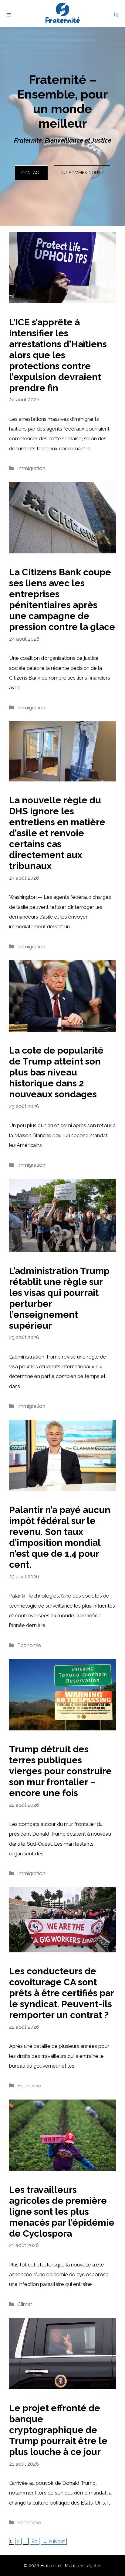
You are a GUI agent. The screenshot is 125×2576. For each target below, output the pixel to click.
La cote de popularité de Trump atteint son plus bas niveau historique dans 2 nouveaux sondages (56, 1072)
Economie (29, 1645)
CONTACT (31, 173)
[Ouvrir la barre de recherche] (116, 15)
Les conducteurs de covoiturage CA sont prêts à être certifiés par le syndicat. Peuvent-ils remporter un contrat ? (61, 1993)
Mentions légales (83, 2566)
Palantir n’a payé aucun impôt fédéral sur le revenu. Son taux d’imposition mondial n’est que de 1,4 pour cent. (60, 1537)
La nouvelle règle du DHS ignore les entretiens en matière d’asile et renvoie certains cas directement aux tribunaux (57, 833)
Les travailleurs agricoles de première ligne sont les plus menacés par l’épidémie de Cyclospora (62, 2212)
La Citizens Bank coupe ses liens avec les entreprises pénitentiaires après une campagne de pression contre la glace (62, 599)
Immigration (31, 468)
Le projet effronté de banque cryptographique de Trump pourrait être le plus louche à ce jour (58, 2430)
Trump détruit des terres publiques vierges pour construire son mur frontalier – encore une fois (60, 1771)
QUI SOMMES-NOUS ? (82, 173)
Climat (25, 2304)
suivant (54, 2541)
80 (35, 2541)
